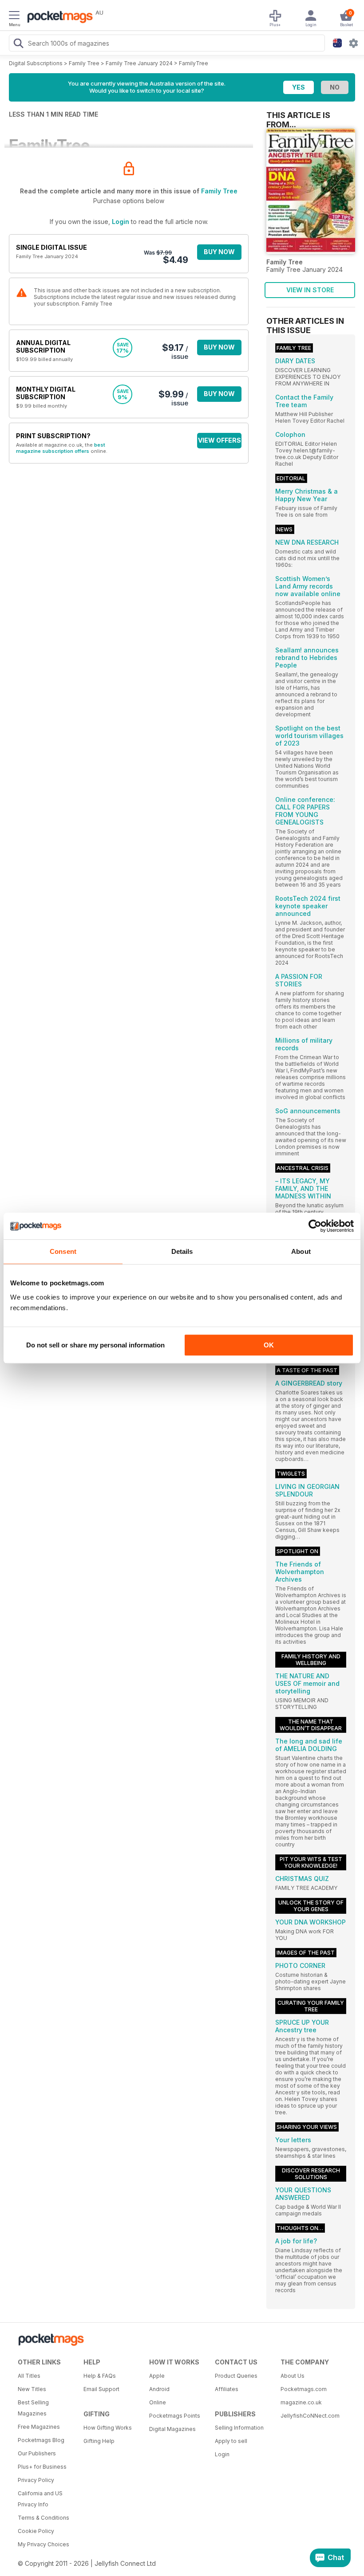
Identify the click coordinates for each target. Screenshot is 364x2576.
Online (158, 2402)
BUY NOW (219, 252)
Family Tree (84, 63)
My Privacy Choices (44, 2544)
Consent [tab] (63, 1251)
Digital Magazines (172, 2429)
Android (159, 2389)
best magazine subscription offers (61, 448)
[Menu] (14, 16)
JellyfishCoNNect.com (310, 2416)
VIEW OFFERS (220, 440)
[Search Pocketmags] (18, 44)
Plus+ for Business (42, 2467)
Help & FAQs (100, 2376)
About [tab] (301, 1251)
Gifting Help (99, 2441)
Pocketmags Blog (41, 2440)
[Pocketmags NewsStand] (58, 18)
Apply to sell (231, 2441)
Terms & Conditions (44, 2518)
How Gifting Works (108, 2428)
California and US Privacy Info (40, 2499)
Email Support (101, 2389)
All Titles (29, 2376)
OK (269, 1345)
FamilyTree (194, 63)
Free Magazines (39, 2427)
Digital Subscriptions (36, 63)
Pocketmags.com (304, 2389)
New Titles (32, 2389)
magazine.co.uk (301, 2402)
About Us (293, 2376)
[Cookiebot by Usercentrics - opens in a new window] (315, 1226)
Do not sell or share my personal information (95, 1345)
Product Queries (236, 2376)
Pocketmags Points (175, 2416)
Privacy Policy (36, 2480)
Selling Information (239, 2428)
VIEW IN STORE (310, 290)
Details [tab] (182, 1251)
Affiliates (227, 2389)
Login (121, 222)
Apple (157, 2376)
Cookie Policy (36, 2531)
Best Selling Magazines (33, 2408)
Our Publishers (37, 2453)
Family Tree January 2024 (139, 63)
